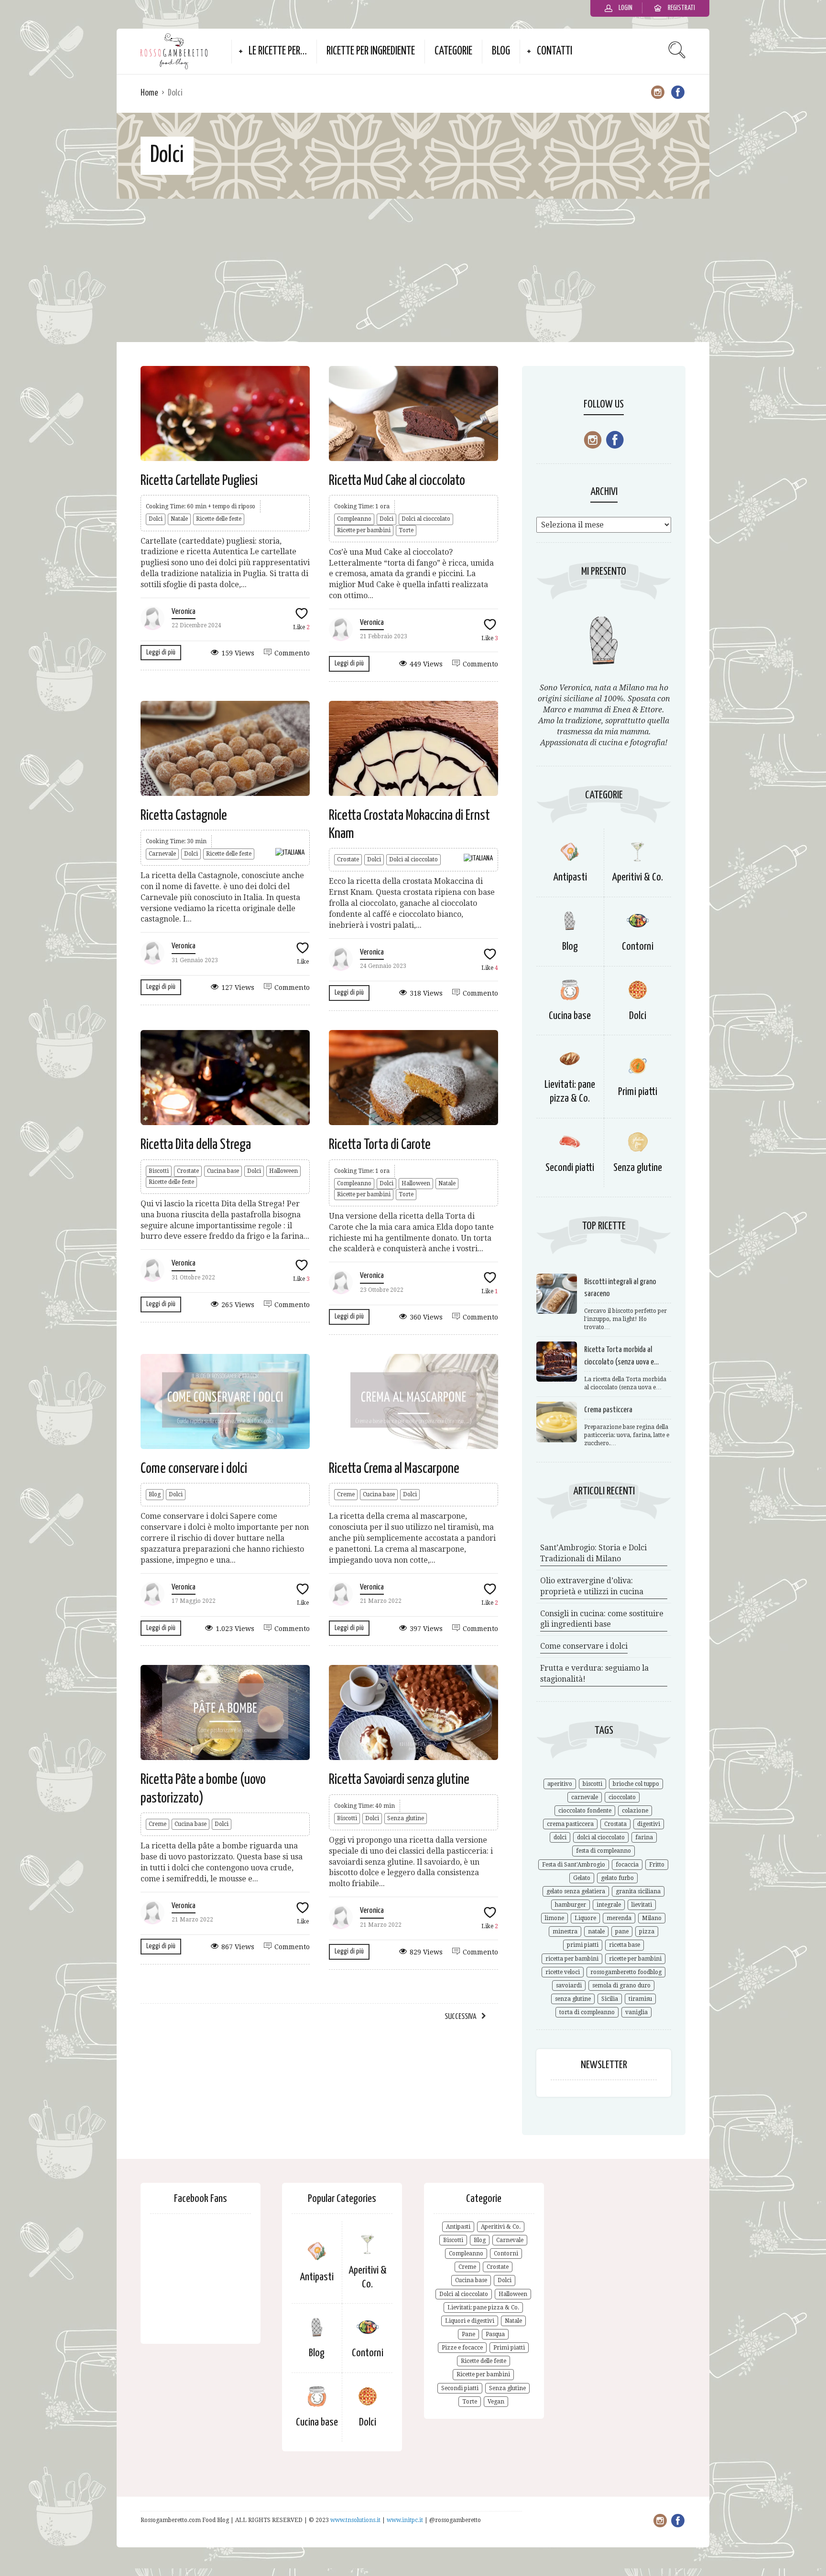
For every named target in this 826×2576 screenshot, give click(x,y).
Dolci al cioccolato (426, 519)
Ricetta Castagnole (184, 816)
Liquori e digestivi (470, 2321)
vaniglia (636, 2012)
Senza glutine (406, 1818)
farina (644, 1837)
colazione (635, 1811)
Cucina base (223, 1171)
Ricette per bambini (364, 530)
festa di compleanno (603, 1851)
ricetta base (625, 1945)
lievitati (642, 1905)
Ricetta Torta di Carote (380, 1145)
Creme (346, 1494)
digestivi (649, 1824)
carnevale (585, 1797)
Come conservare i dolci (194, 1469)
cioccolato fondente (585, 1811)
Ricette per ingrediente (371, 51)
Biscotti (159, 1171)
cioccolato (622, 1797)
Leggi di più (161, 652)
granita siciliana (638, 1891)
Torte (406, 530)
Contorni (638, 947)
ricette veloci (563, 1972)
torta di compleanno (587, 2012)
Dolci (156, 519)
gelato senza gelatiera (576, 1891)
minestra (565, 1932)
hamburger (571, 1905)
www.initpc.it (406, 2520)
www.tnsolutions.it (356, 2520)
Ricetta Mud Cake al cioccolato (397, 481)
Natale (179, 519)
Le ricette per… (278, 51)
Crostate (348, 859)
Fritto (657, 1865)
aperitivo (560, 1784)
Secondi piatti (570, 1168)
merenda (619, 1918)
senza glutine (573, 1999)
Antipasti (570, 877)
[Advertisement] (413, 270)
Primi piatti (638, 1092)
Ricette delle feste (219, 519)
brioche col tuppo (636, 1784)
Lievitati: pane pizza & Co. (483, 2308)
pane (622, 1932)
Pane (468, 2334)
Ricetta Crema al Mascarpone (394, 1469)
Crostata (615, 1824)
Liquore (585, 1918)
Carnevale (162, 854)
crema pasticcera (570, 1824)
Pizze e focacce (462, 2348)
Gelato (582, 1878)
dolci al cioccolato (601, 1837)
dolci (560, 1837)
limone (554, 1918)
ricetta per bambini (572, 1959)
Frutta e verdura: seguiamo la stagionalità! (594, 1674)
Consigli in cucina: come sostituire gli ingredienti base (602, 1619)
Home (149, 93)
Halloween (283, 1171)
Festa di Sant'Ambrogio (574, 1865)
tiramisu (640, 1999)
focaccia (627, 1865)
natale (596, 1932)
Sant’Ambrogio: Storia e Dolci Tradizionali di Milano (593, 1553)
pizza (647, 1932)
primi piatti (583, 1945)
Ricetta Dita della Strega (196, 1145)
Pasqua (495, 2334)
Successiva (461, 2017)
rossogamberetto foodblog (626, 1972)
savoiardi (569, 1986)
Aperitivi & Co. (637, 877)
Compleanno (354, 519)
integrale (609, 1905)
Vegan (496, 2402)
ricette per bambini (635, 1959)
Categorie (453, 51)
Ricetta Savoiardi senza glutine (399, 1780)
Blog (501, 51)
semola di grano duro (621, 1986)
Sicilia (610, 1999)
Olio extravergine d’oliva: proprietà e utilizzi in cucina (592, 1586)
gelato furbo (617, 1878)
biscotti (592, 1784)
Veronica (184, 612)
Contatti (554, 51)
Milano (652, 1918)
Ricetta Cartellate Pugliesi (199, 481)
